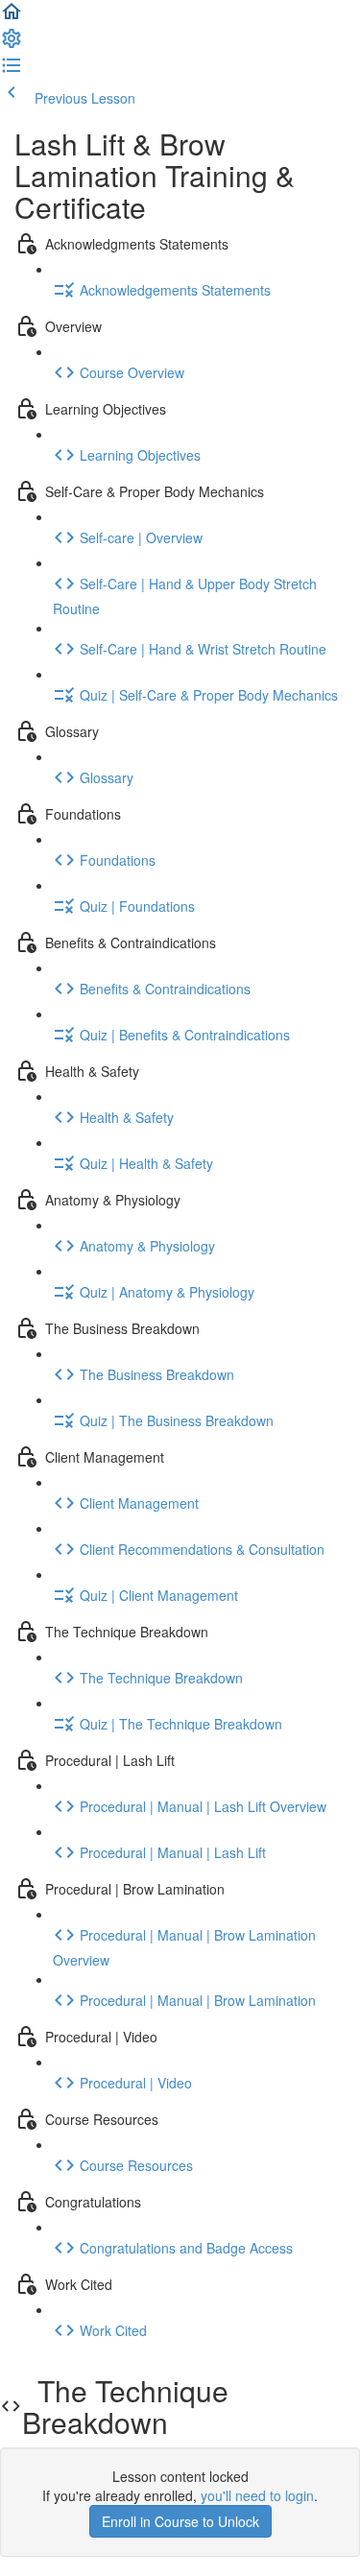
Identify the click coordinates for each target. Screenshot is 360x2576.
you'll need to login (257, 2495)
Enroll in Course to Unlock (180, 2521)
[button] (12, 17)
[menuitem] (12, 44)
